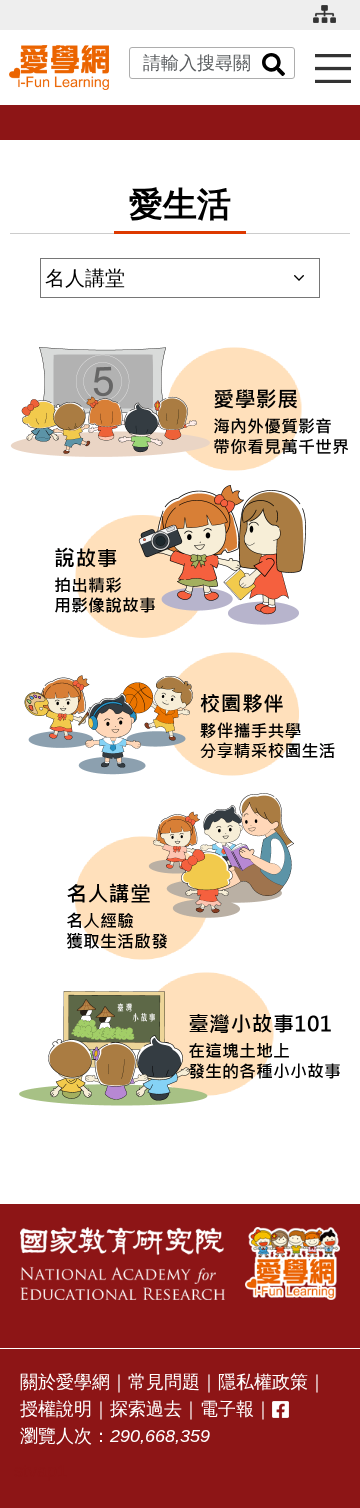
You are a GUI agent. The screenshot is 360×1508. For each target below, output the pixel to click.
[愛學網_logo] (59, 67)
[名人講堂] (180, 876)
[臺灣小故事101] (180, 1039)
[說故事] (180, 561)
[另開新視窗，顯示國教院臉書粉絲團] (280, 1409)
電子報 (227, 1409)
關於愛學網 (65, 1382)
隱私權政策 (263, 1382)
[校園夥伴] (180, 714)
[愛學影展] (180, 409)
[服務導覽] (333, 67)
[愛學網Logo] (292, 1263)
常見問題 (164, 1382)
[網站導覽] (332, 22)
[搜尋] (274, 63)
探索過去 (146, 1409)
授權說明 (56, 1409)
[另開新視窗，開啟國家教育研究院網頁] (122, 1263)
